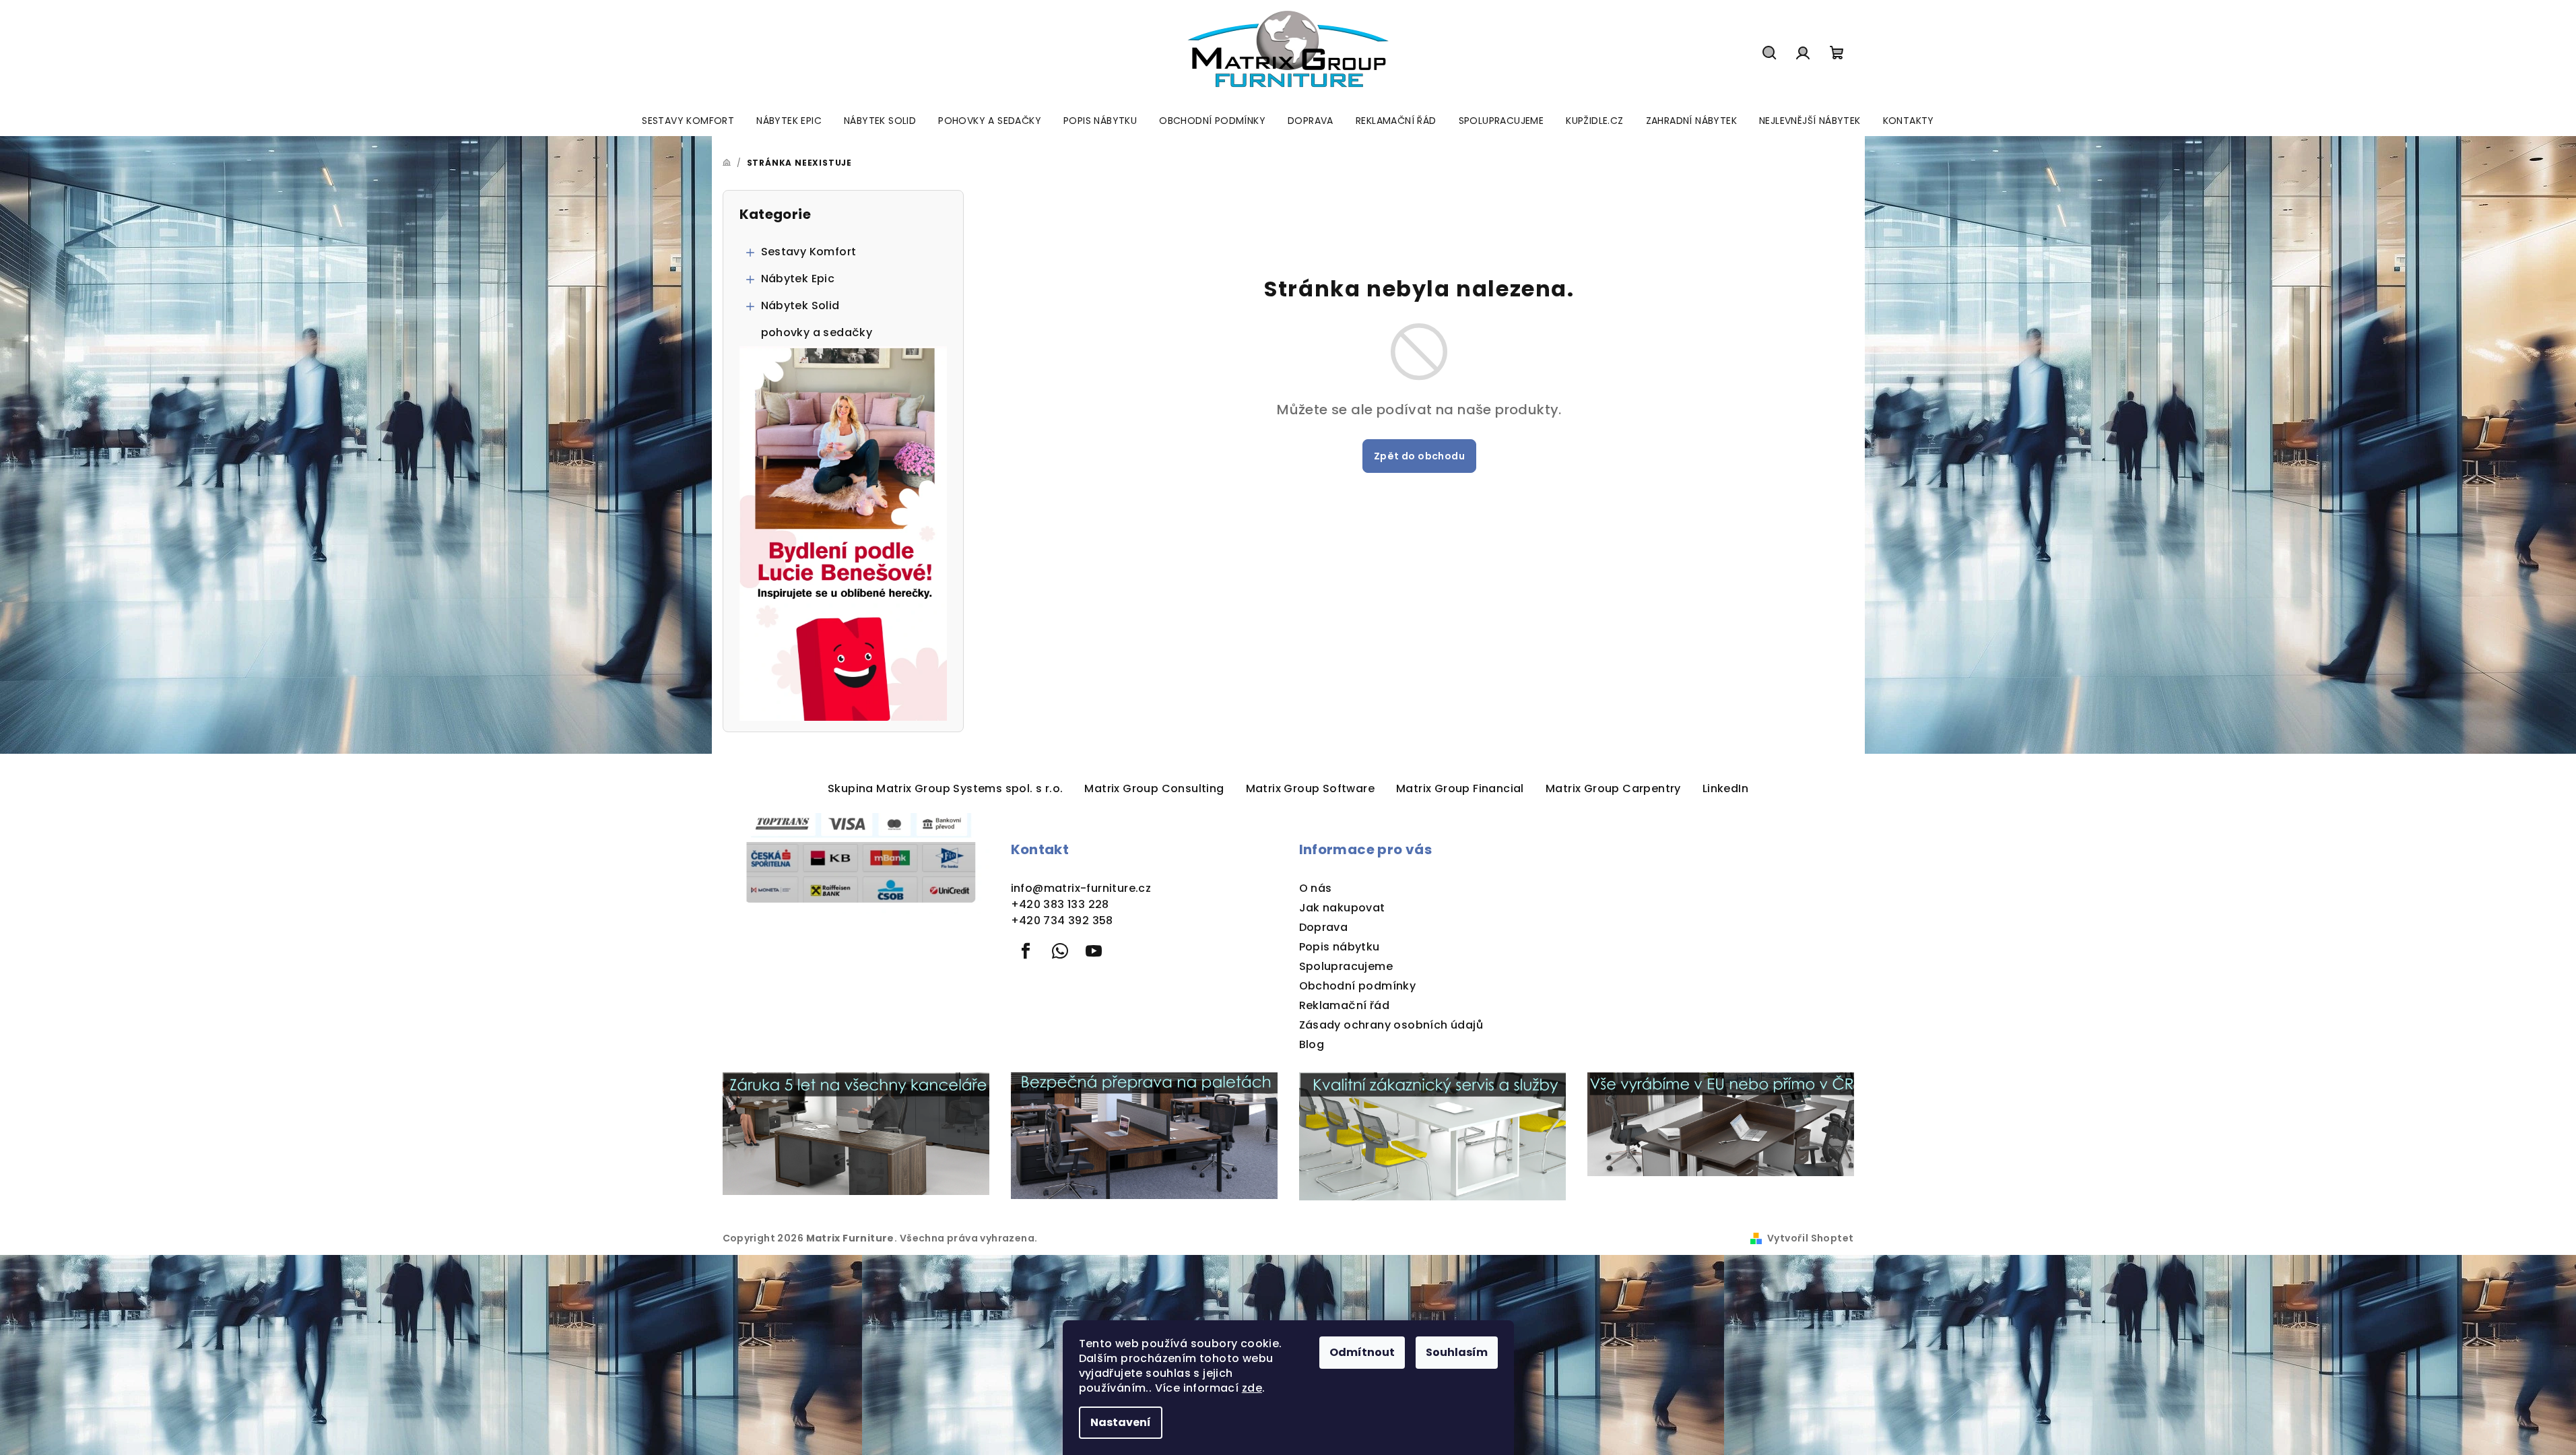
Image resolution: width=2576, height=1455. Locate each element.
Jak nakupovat (1342, 908)
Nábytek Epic (798, 279)
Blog (1312, 1044)
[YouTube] (1094, 951)
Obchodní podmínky (1358, 986)
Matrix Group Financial (1460, 788)
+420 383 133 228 (1060, 904)
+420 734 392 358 (1062, 920)
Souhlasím (1457, 1352)
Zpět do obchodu (1419, 456)
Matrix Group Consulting (1154, 788)
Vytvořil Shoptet (1810, 1238)
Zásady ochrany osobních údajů (1391, 1025)
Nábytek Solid (800, 305)
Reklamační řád (1345, 1005)
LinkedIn (1725, 788)
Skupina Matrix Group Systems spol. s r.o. (945, 788)
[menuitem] (688, 121)
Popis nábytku (1340, 947)
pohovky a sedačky (817, 332)
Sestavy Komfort (809, 252)
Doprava (1324, 927)
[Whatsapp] (1060, 951)
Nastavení (1121, 1422)
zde (1252, 1388)
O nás (1316, 888)
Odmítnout (1362, 1352)
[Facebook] (1026, 951)
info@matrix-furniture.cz (1081, 888)
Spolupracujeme (1346, 966)
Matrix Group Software (1310, 788)
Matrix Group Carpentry (1613, 788)
